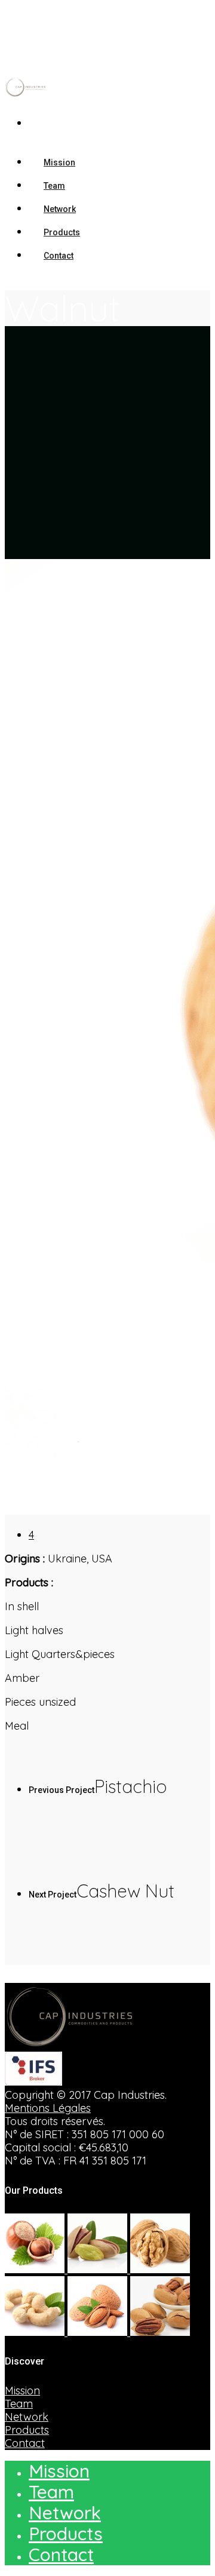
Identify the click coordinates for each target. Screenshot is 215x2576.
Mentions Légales (48, 2108)
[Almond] (99, 2332)
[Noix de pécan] (160, 2332)
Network (27, 2417)
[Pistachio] (99, 2269)
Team (19, 2404)
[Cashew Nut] (36, 2332)
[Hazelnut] (36, 2269)
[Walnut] (160, 2269)
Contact (59, 256)
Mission (22, 2391)
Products (27, 2430)
